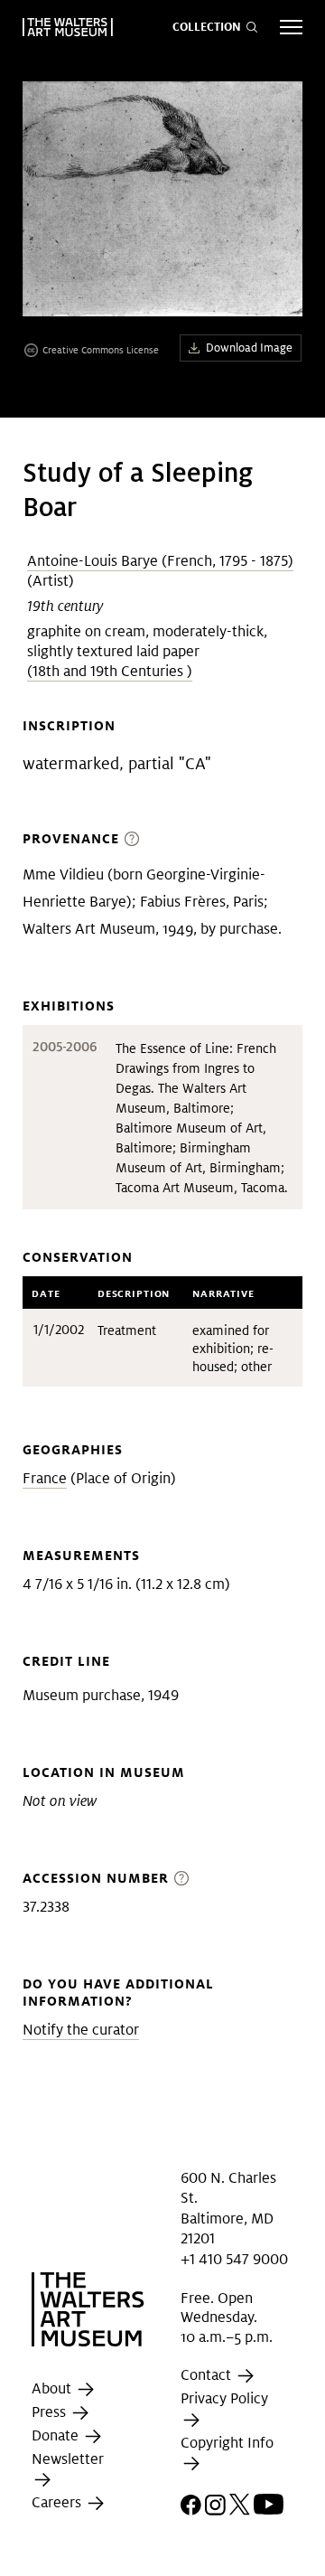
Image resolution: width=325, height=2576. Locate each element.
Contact (208, 2376)
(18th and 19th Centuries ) (110, 671)
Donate (57, 2435)
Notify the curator (81, 2030)
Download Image (249, 348)
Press (51, 2412)
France (45, 1478)
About (53, 2388)
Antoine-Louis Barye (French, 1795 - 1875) (160, 561)
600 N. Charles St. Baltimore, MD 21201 (228, 2208)
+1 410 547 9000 (234, 2259)
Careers (58, 2503)
